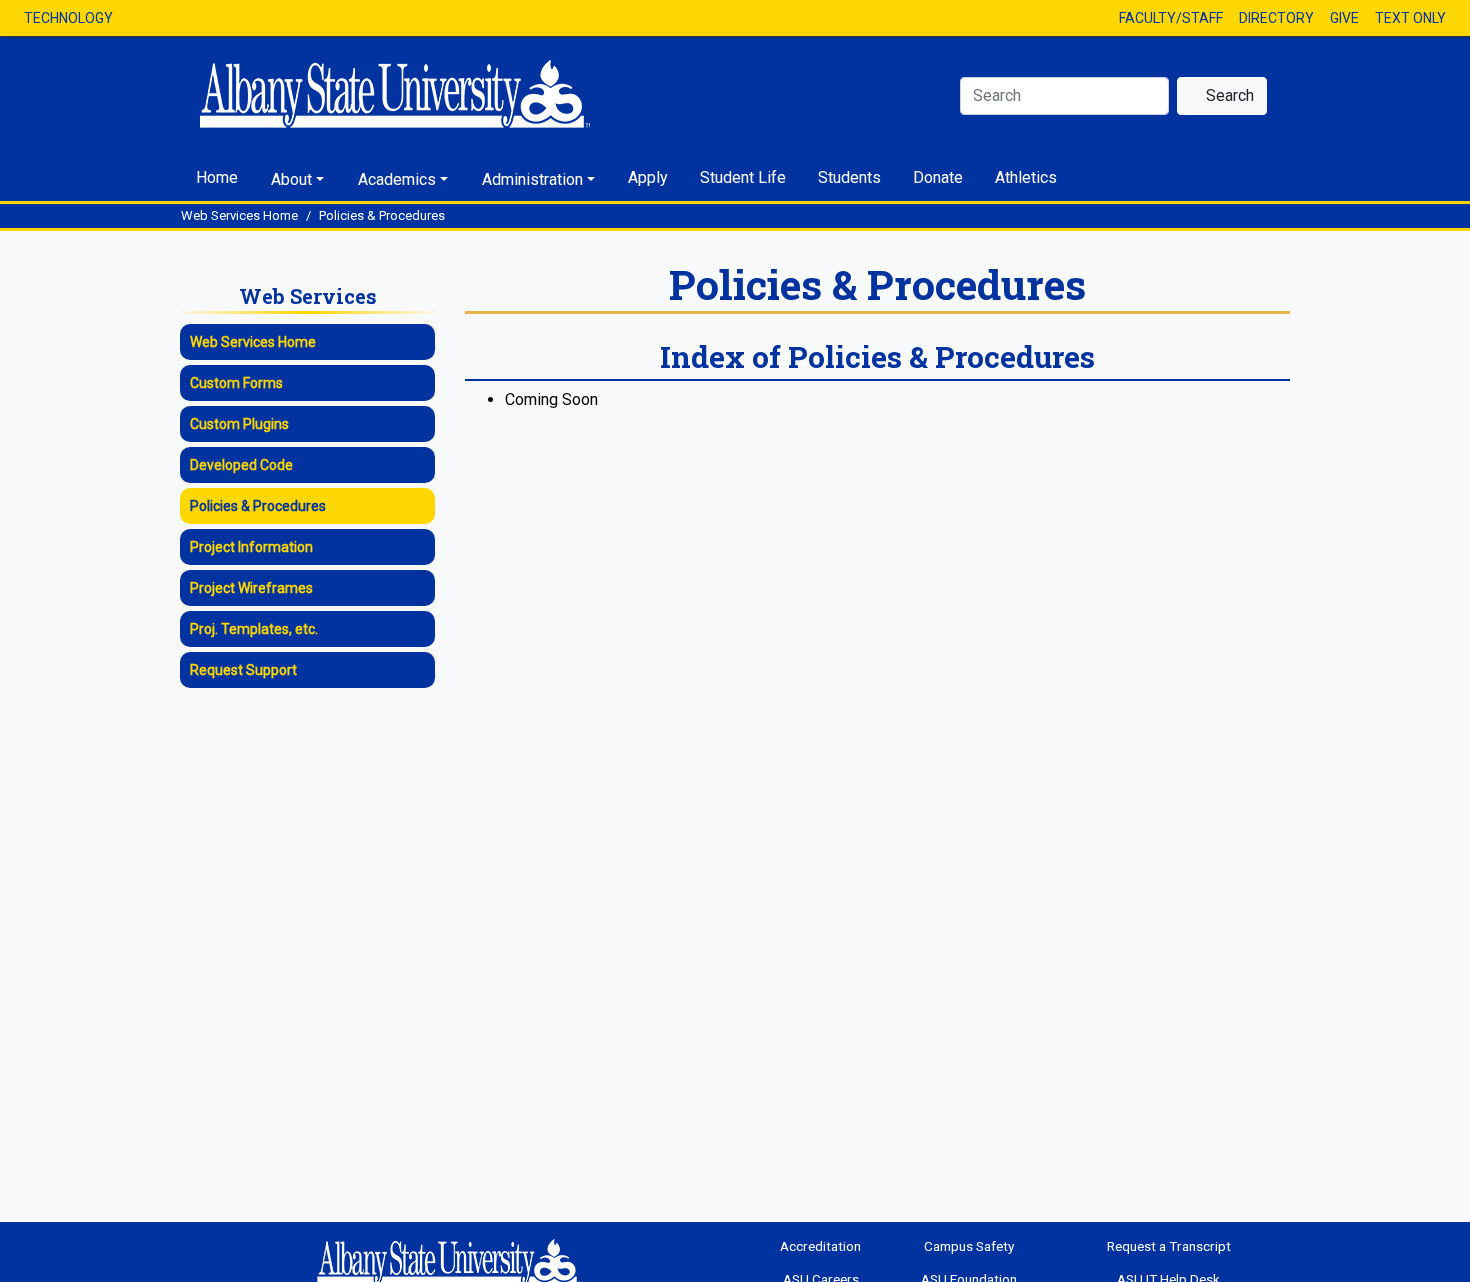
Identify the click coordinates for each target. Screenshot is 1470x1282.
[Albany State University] (454, 94)
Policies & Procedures (382, 215)
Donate (938, 177)
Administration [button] (532, 179)
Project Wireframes (251, 588)
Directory (1276, 18)
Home (217, 177)
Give (1344, 18)
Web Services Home (239, 215)
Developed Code (241, 465)
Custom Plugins (239, 424)
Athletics (1026, 177)
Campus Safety (969, 1246)
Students (849, 177)
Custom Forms (236, 383)
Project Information (251, 547)
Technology (68, 18)
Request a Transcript (1169, 1246)
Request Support (243, 670)
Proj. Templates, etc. (254, 629)
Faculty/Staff (1171, 18)
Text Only (1410, 18)
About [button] (291, 179)
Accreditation (820, 1246)
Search (1228, 95)
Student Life (743, 177)
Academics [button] (397, 179)
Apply (648, 177)
